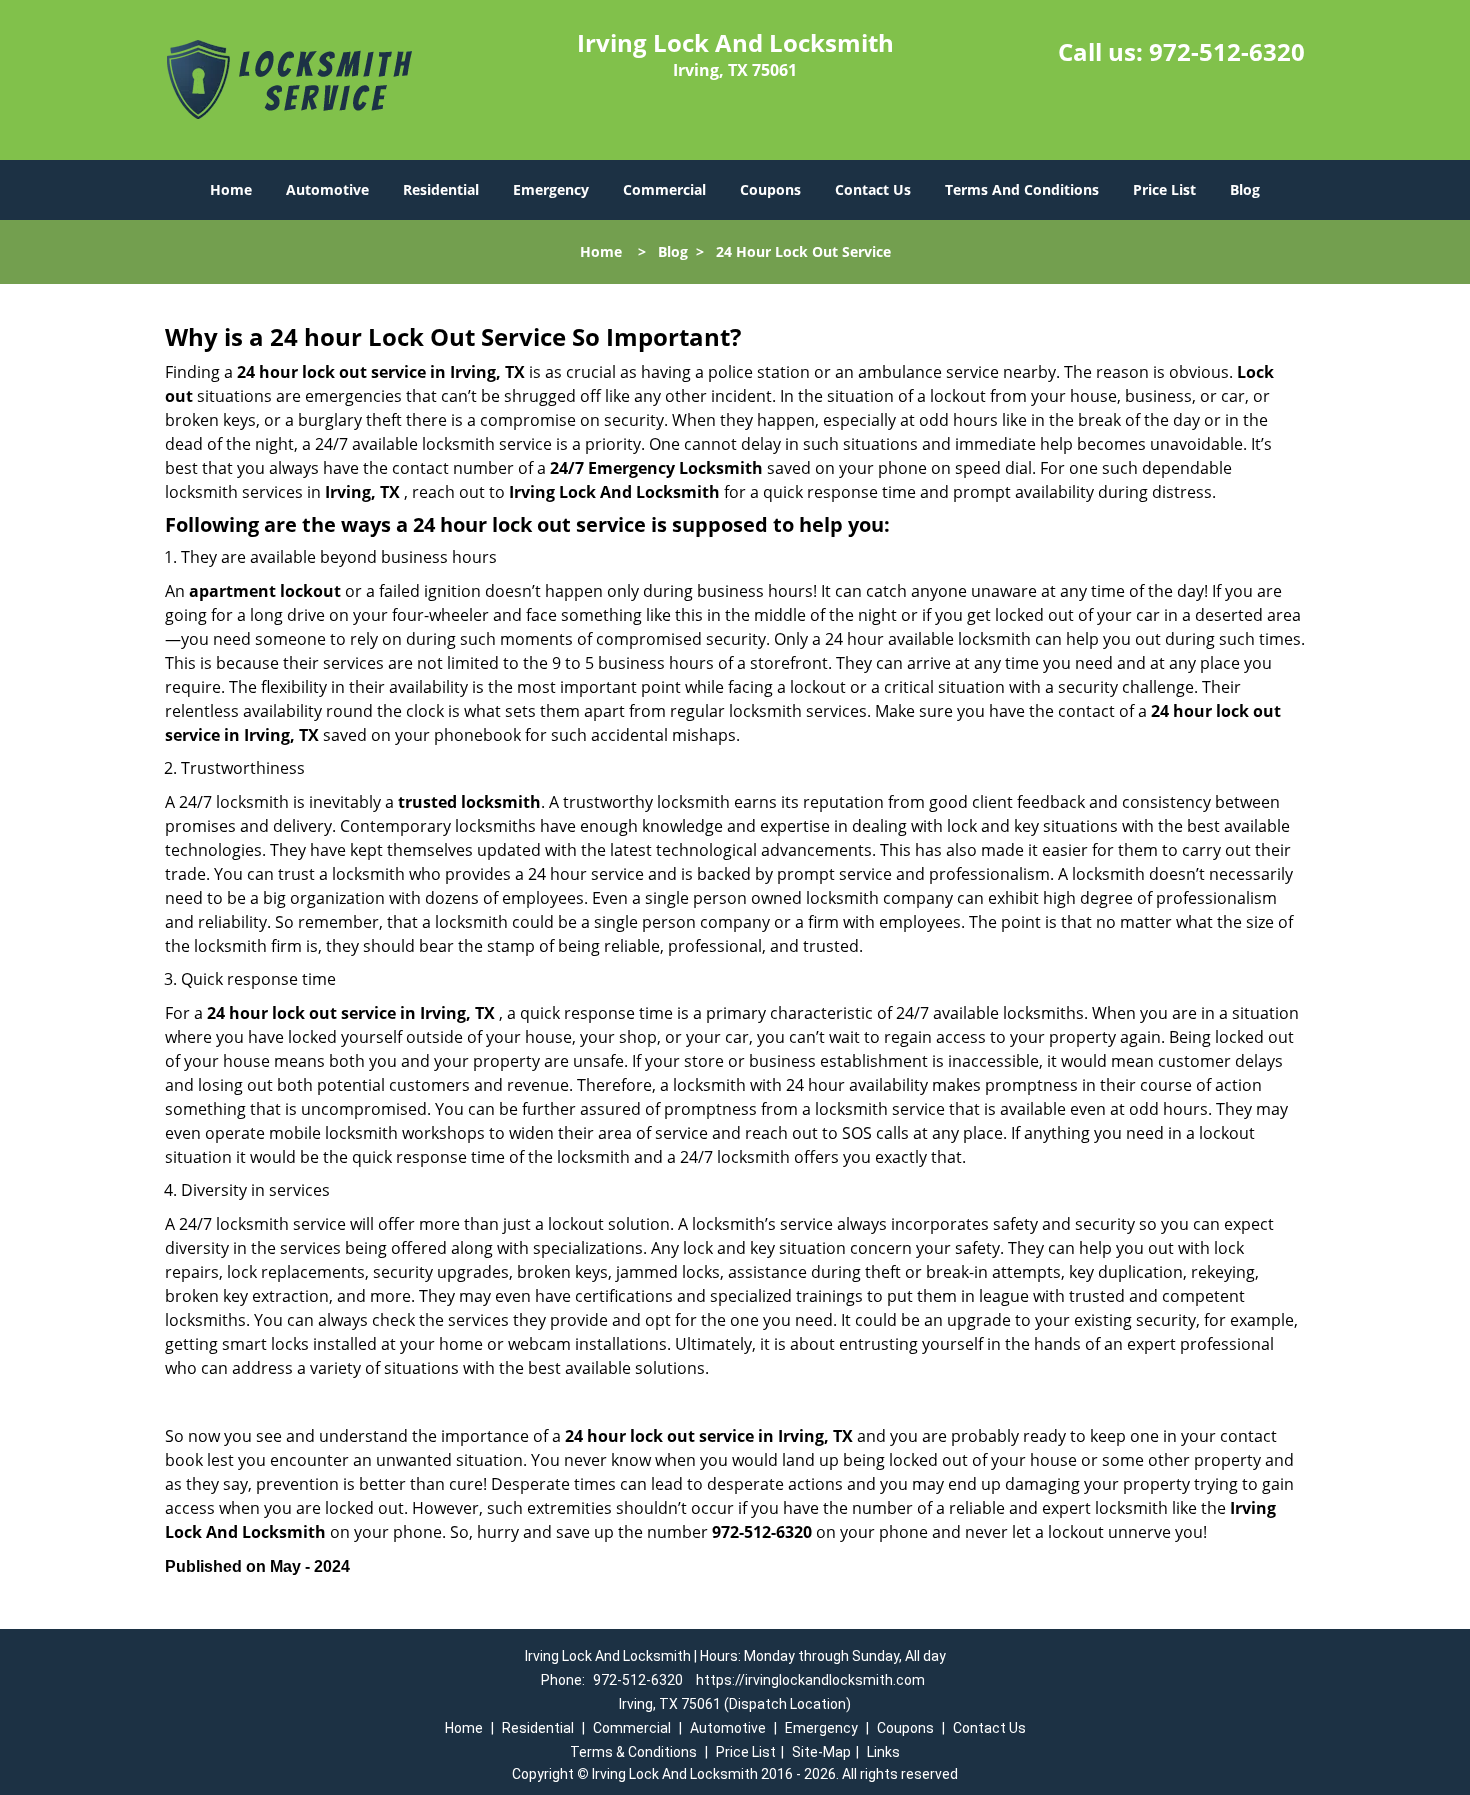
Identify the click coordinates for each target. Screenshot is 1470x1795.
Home (231, 189)
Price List (1164, 189)
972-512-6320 (1227, 51)
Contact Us (873, 189)
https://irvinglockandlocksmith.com (810, 1680)
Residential (441, 189)
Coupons (770, 189)
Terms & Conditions (633, 1752)
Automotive (327, 189)
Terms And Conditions (1022, 189)
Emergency (551, 189)
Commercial (664, 189)
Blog (1245, 189)
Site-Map (821, 1752)
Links (883, 1752)
